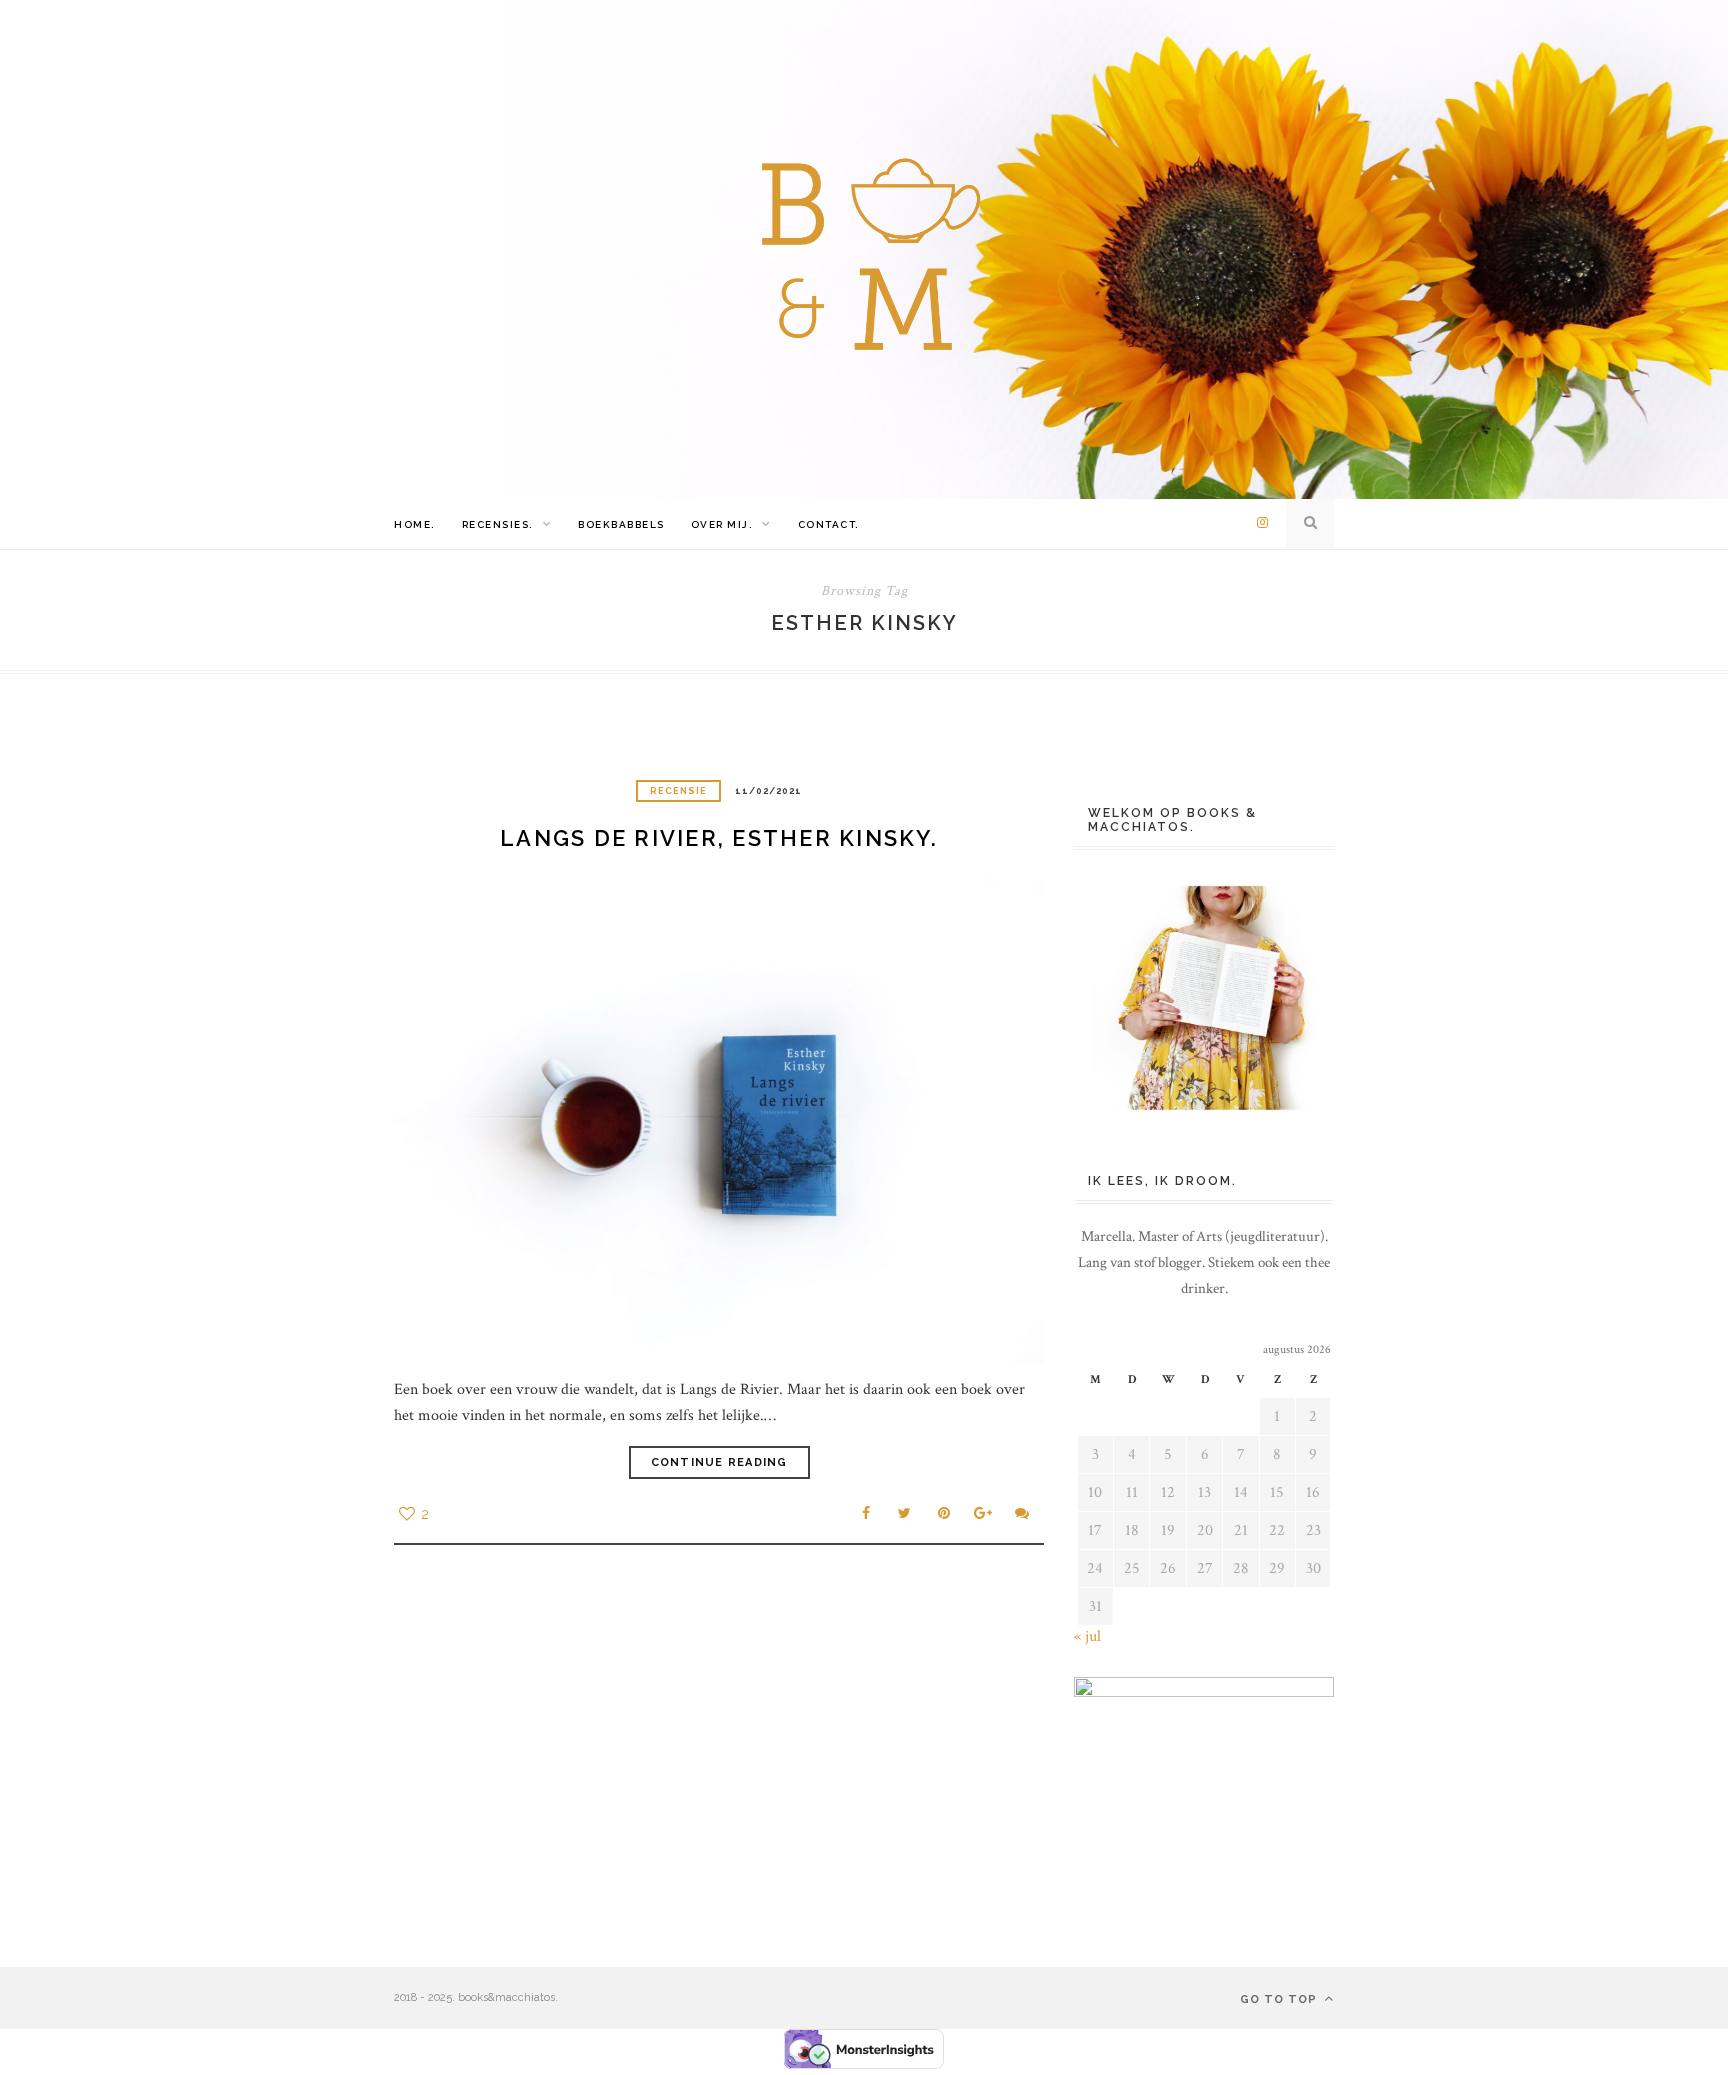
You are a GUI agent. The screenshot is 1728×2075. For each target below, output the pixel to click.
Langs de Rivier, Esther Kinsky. (719, 838)
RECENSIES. (498, 524)
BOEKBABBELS (621, 524)
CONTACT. (829, 524)
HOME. (415, 524)
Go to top (1280, 1999)
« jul (1087, 1636)
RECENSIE (678, 791)
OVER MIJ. (722, 524)
